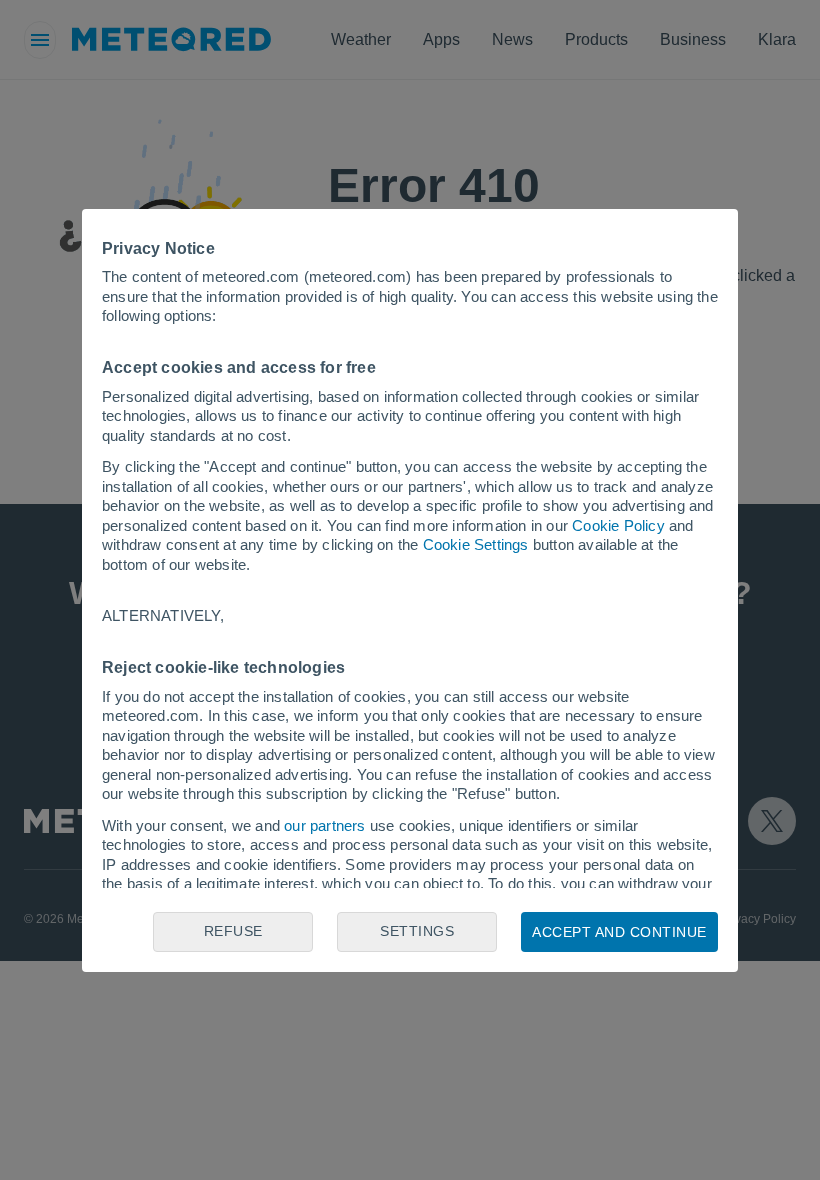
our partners (324, 825)
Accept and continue (619, 932)
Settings (417, 931)
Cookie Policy (618, 525)
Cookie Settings (476, 544)
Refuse (233, 931)
